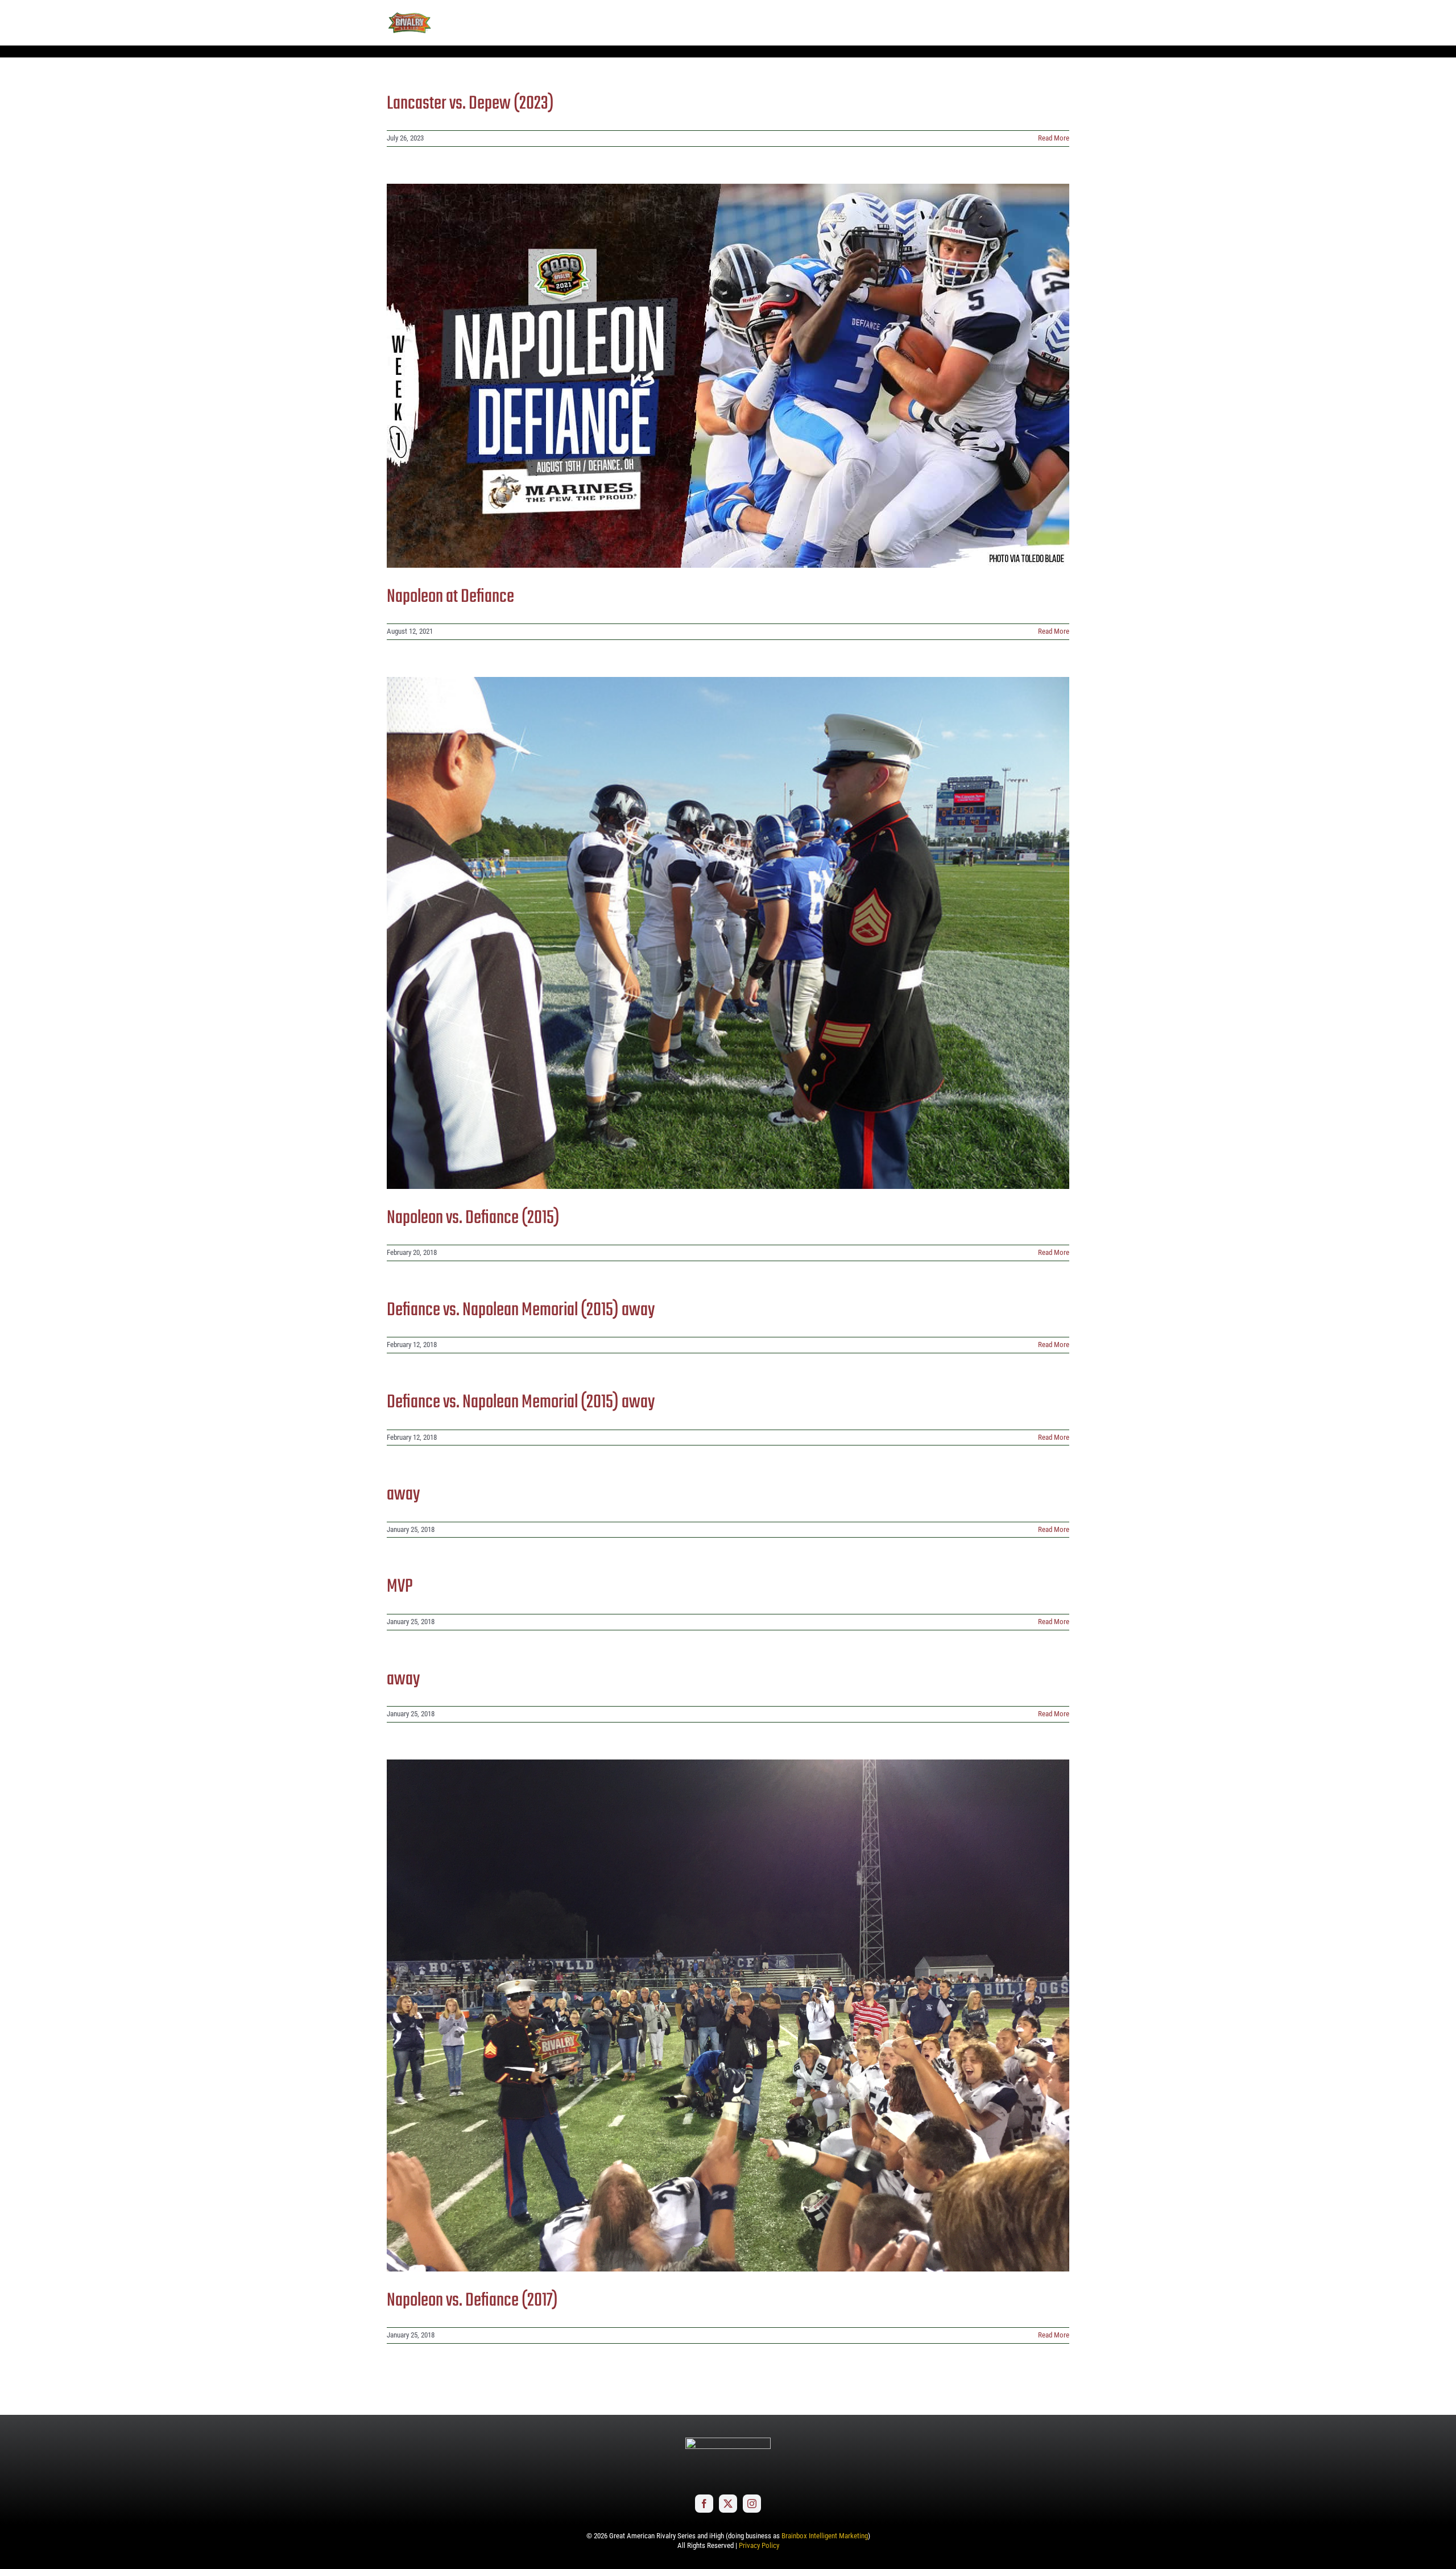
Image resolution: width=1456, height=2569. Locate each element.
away (403, 1495)
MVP (400, 1587)
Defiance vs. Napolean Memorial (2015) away (521, 1310)
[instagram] (752, 2504)
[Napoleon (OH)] (728, 376)
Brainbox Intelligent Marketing (825, 2536)
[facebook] (704, 2504)
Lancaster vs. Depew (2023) (470, 104)
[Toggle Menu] (1061, 23)
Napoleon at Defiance (450, 597)
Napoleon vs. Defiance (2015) (473, 1218)
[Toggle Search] (1029, 22)
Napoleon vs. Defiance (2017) (472, 2301)
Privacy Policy (759, 2545)
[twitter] (728, 2504)
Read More (1054, 138)
